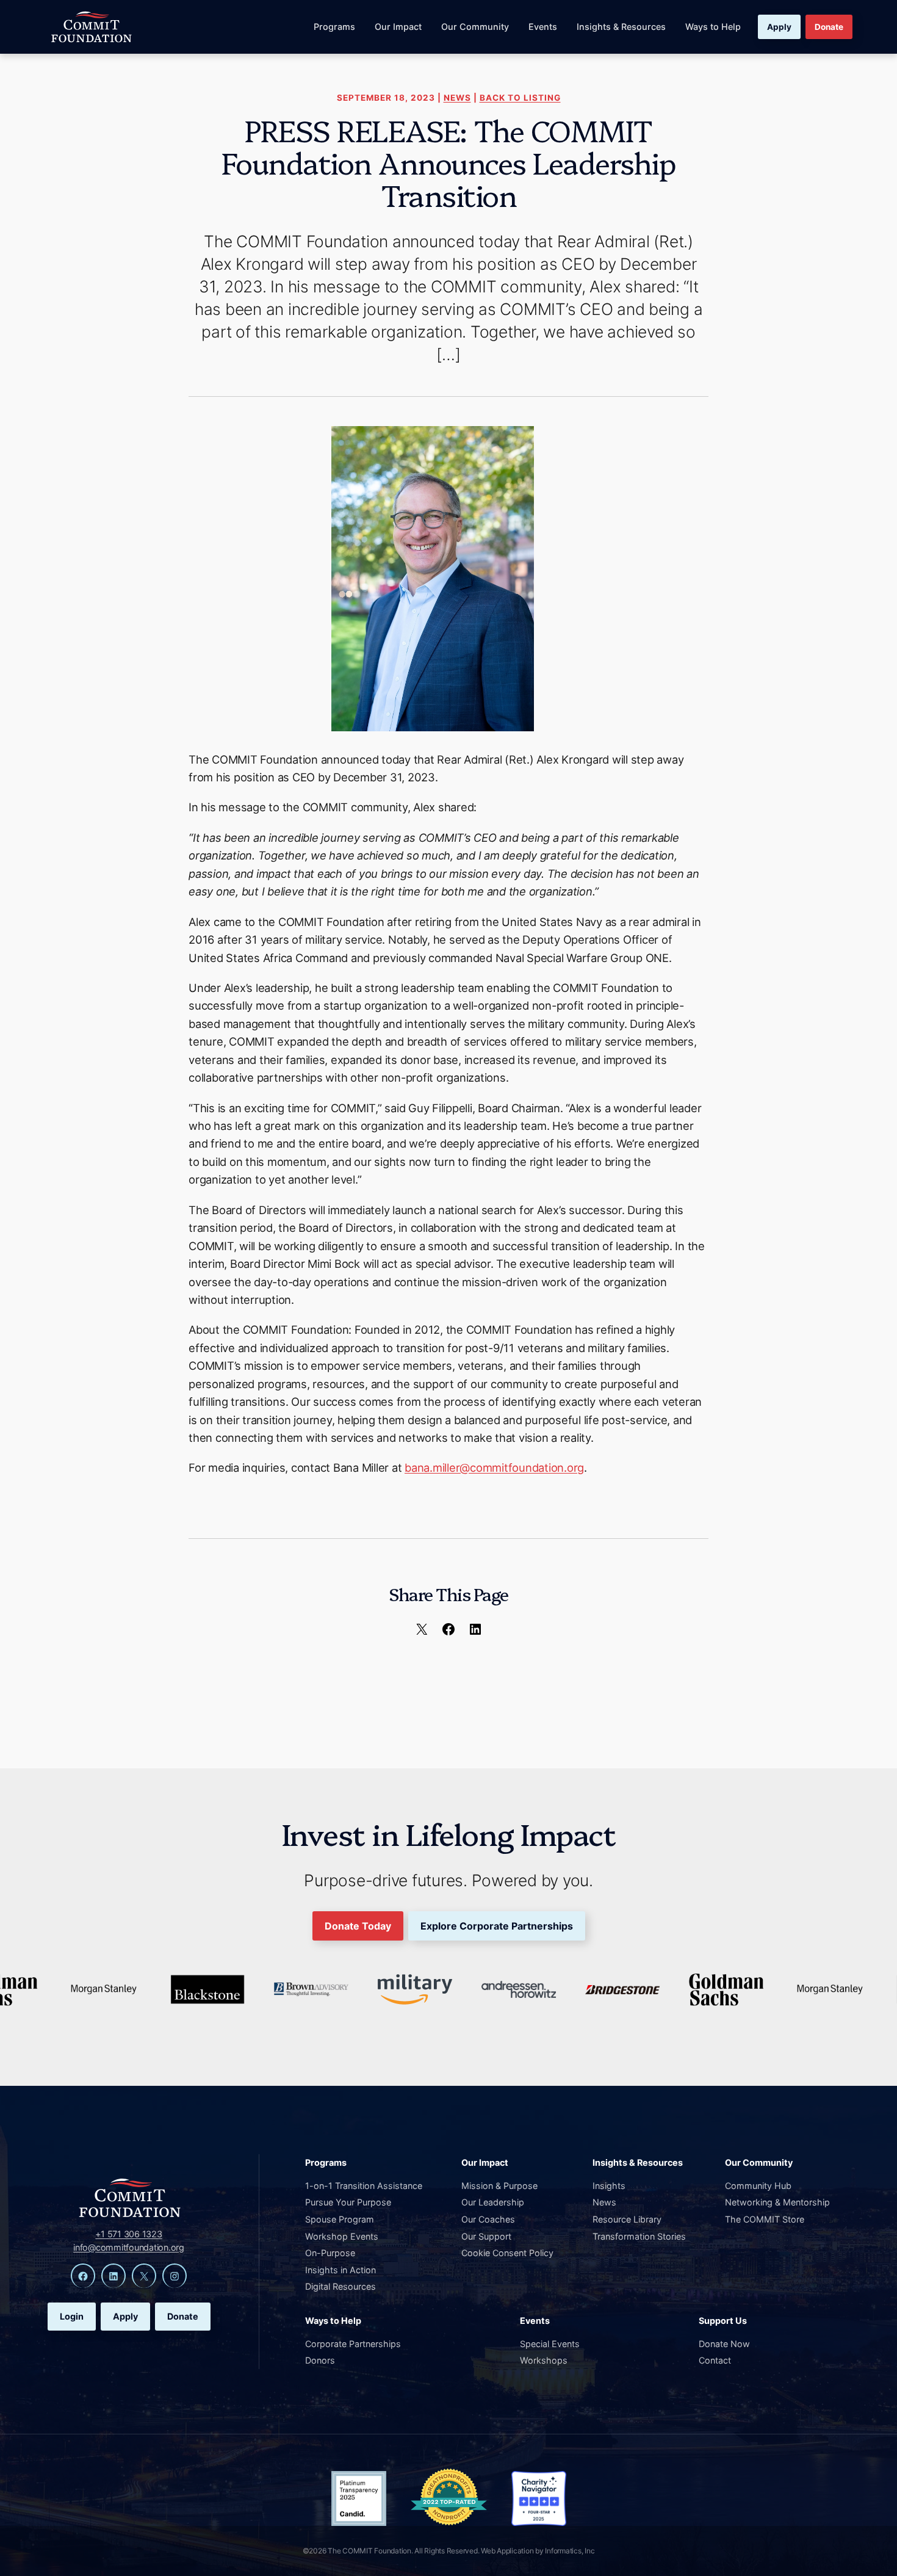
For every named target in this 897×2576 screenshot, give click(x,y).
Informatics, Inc (570, 2551)
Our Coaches (488, 2219)
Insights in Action (340, 2270)
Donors (320, 2360)
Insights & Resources (621, 27)
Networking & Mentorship (777, 2202)
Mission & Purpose (499, 2186)
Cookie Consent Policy (507, 2253)
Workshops (544, 2360)
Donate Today (358, 1926)
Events (543, 27)
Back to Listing (520, 98)
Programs (334, 27)
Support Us (723, 2321)
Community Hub (758, 2186)
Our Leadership (493, 2202)
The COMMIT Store (765, 2219)
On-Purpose (330, 2253)
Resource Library (627, 2219)
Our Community (475, 27)
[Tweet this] (422, 1629)
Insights (609, 2186)
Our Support (486, 2236)
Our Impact (398, 27)
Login (72, 2316)
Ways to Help (713, 27)
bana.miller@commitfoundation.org (494, 1467)
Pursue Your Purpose (348, 2202)
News (457, 98)
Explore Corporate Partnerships (497, 1926)
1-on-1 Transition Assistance (364, 2186)
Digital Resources (340, 2286)
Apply (779, 27)
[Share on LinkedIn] (475, 1629)
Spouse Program (340, 2219)
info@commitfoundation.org (129, 2247)
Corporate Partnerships (353, 2344)
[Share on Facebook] (448, 1629)
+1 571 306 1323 (128, 2234)
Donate (829, 27)
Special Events (550, 2344)
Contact (715, 2360)
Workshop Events (342, 2236)
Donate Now (724, 2344)
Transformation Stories (639, 2236)
